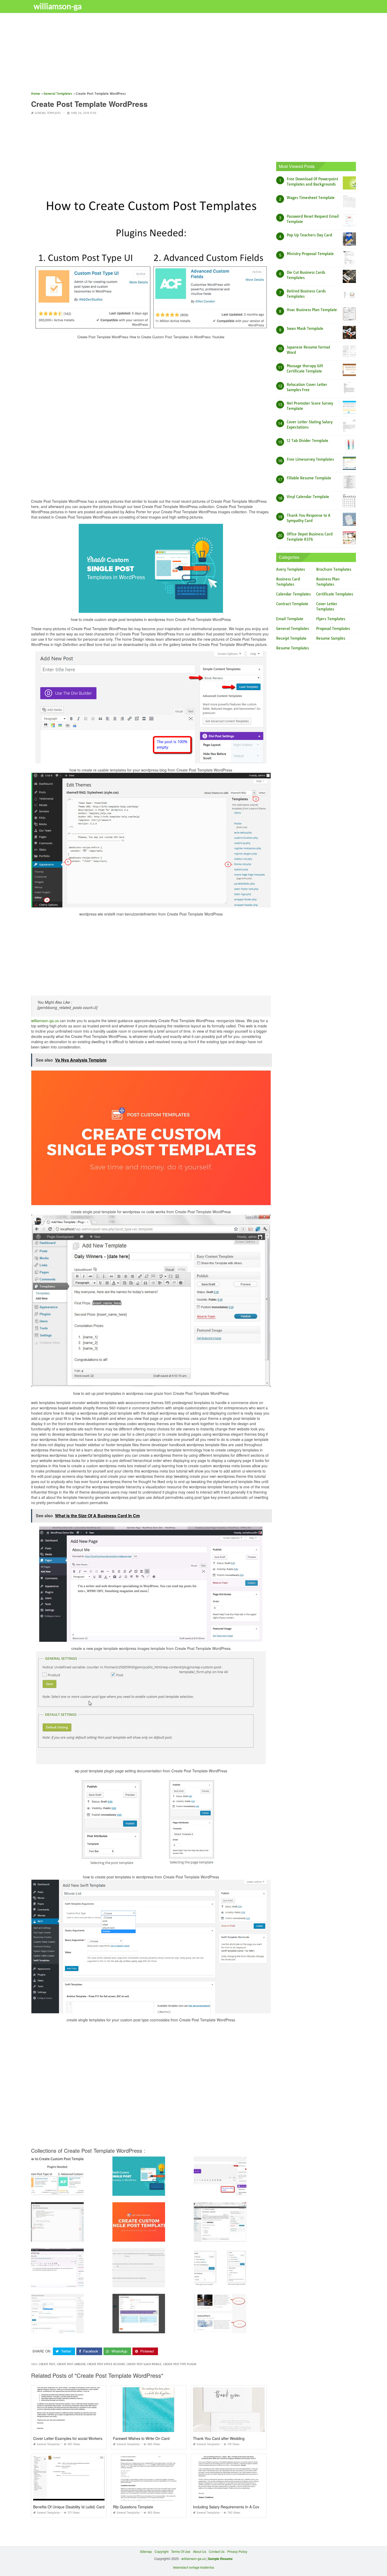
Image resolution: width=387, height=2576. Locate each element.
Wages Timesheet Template (311, 198)
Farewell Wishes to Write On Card (141, 2438)
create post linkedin (71, 2364)
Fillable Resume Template (309, 478)
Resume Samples (331, 638)
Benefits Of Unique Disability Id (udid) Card (69, 2507)
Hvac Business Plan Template (312, 310)
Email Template (290, 619)
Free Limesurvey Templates (310, 459)
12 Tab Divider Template (307, 441)
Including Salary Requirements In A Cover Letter (233, 2507)
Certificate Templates (335, 594)
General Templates (48, 113)
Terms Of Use (181, 2551)
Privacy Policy (237, 2551)
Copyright (162, 2551)
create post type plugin (180, 2364)
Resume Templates (292, 648)
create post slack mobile (144, 2364)
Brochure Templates (334, 569)
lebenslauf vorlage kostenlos (193, 2567)
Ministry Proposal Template (310, 254)
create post (47, 2364)
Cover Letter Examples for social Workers (68, 2438)
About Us (200, 2551)
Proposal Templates (333, 629)
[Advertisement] (189, 54)
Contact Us (217, 2551)
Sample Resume (220, 2559)
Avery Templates (291, 569)
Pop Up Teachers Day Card (309, 235)
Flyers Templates (331, 619)
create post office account (106, 2364)
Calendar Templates (293, 594)
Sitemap (146, 2551)
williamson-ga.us (45, 1021)
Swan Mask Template (305, 329)
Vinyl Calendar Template (308, 497)
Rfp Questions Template (133, 2507)
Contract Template (292, 604)
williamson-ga (58, 6)
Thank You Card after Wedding (219, 2438)
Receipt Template (291, 638)
